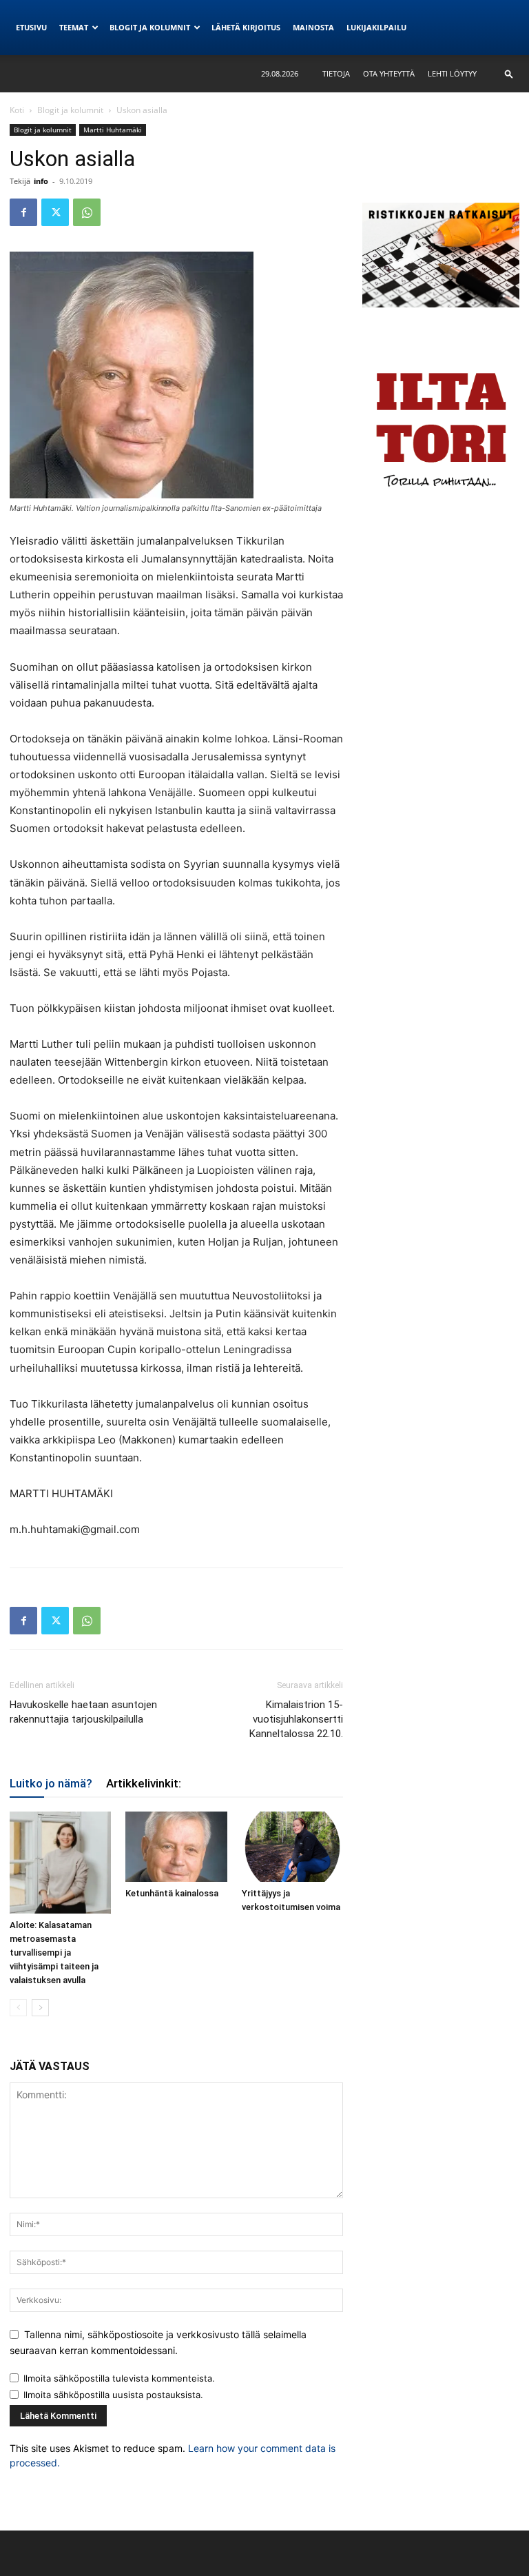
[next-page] (40, 2008)
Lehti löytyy (452, 73)
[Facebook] (23, 212)
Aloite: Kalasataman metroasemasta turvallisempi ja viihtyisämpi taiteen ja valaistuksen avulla (54, 1953)
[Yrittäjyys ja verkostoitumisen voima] (292, 1846)
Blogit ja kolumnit (150, 27)
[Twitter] (55, 212)
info (41, 181)
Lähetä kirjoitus (246, 27)
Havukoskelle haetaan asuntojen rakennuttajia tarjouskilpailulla (83, 1712)
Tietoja (336, 73)
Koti (17, 110)
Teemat (74, 27)
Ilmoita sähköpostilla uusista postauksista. (113, 2395)
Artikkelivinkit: (144, 1783)
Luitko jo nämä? (51, 1783)
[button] (509, 73)
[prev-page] (18, 2008)
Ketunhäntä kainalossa (172, 1893)
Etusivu (31, 27)
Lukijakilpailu (376, 27)
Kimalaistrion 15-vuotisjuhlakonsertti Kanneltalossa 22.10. (296, 1719)
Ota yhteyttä (389, 73)
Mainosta (313, 27)
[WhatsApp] (87, 212)
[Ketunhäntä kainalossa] (176, 1846)
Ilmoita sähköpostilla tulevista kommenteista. (119, 2378)
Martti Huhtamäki (113, 130)
